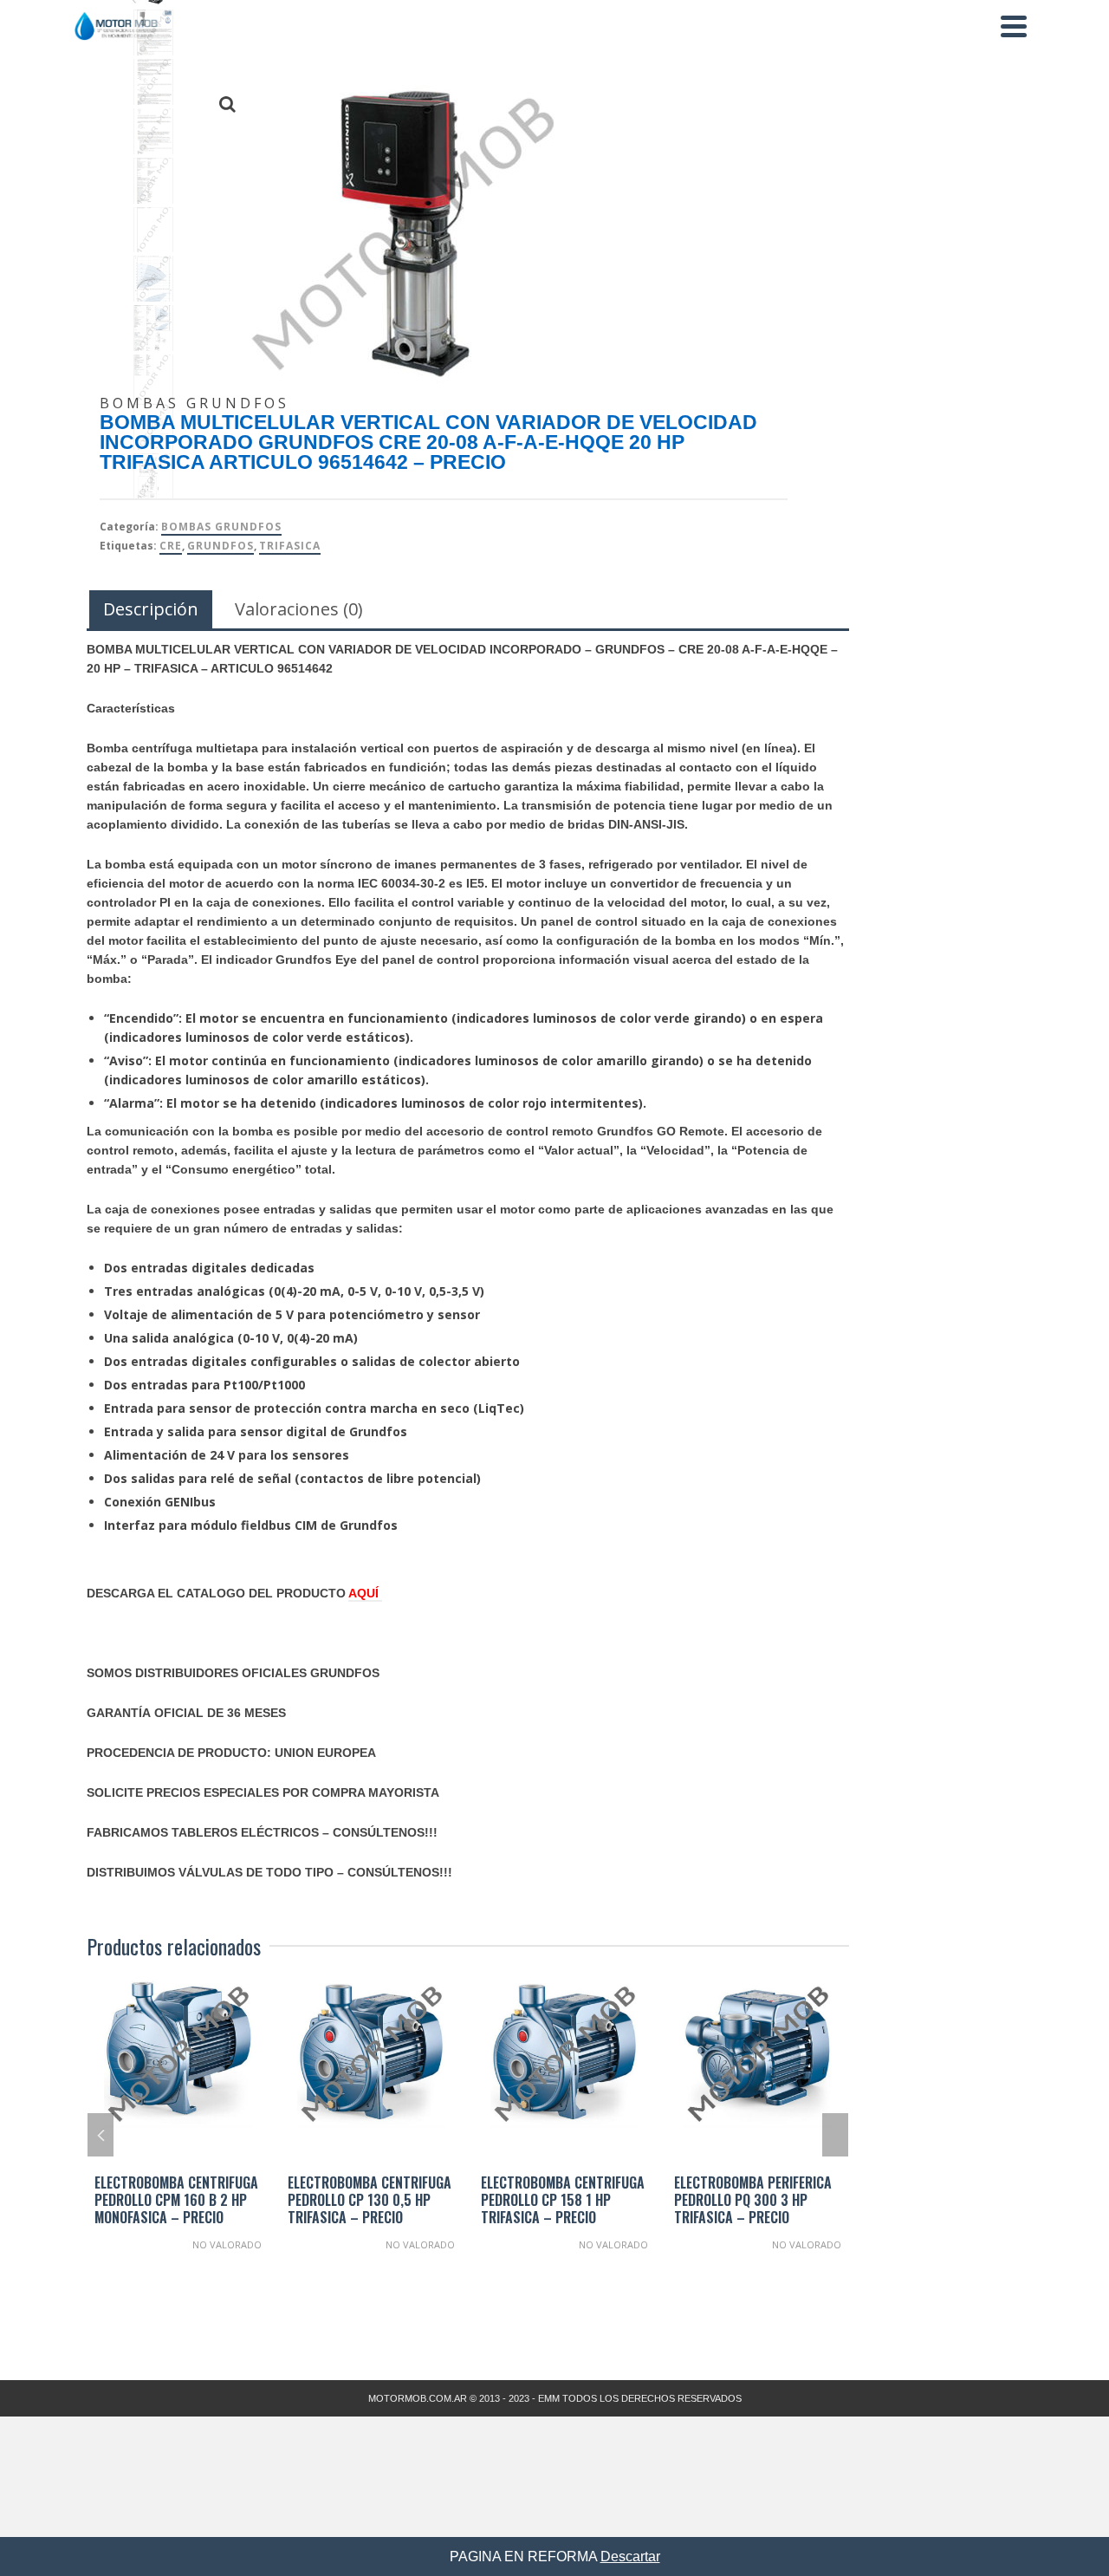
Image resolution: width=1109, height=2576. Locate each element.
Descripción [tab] (151, 609)
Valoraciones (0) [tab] (299, 609)
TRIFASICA (290, 546)
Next (835, 2135)
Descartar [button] (630, 2556)
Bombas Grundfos (221, 527)
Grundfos (221, 546)
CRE (171, 546)
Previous (101, 2135)
